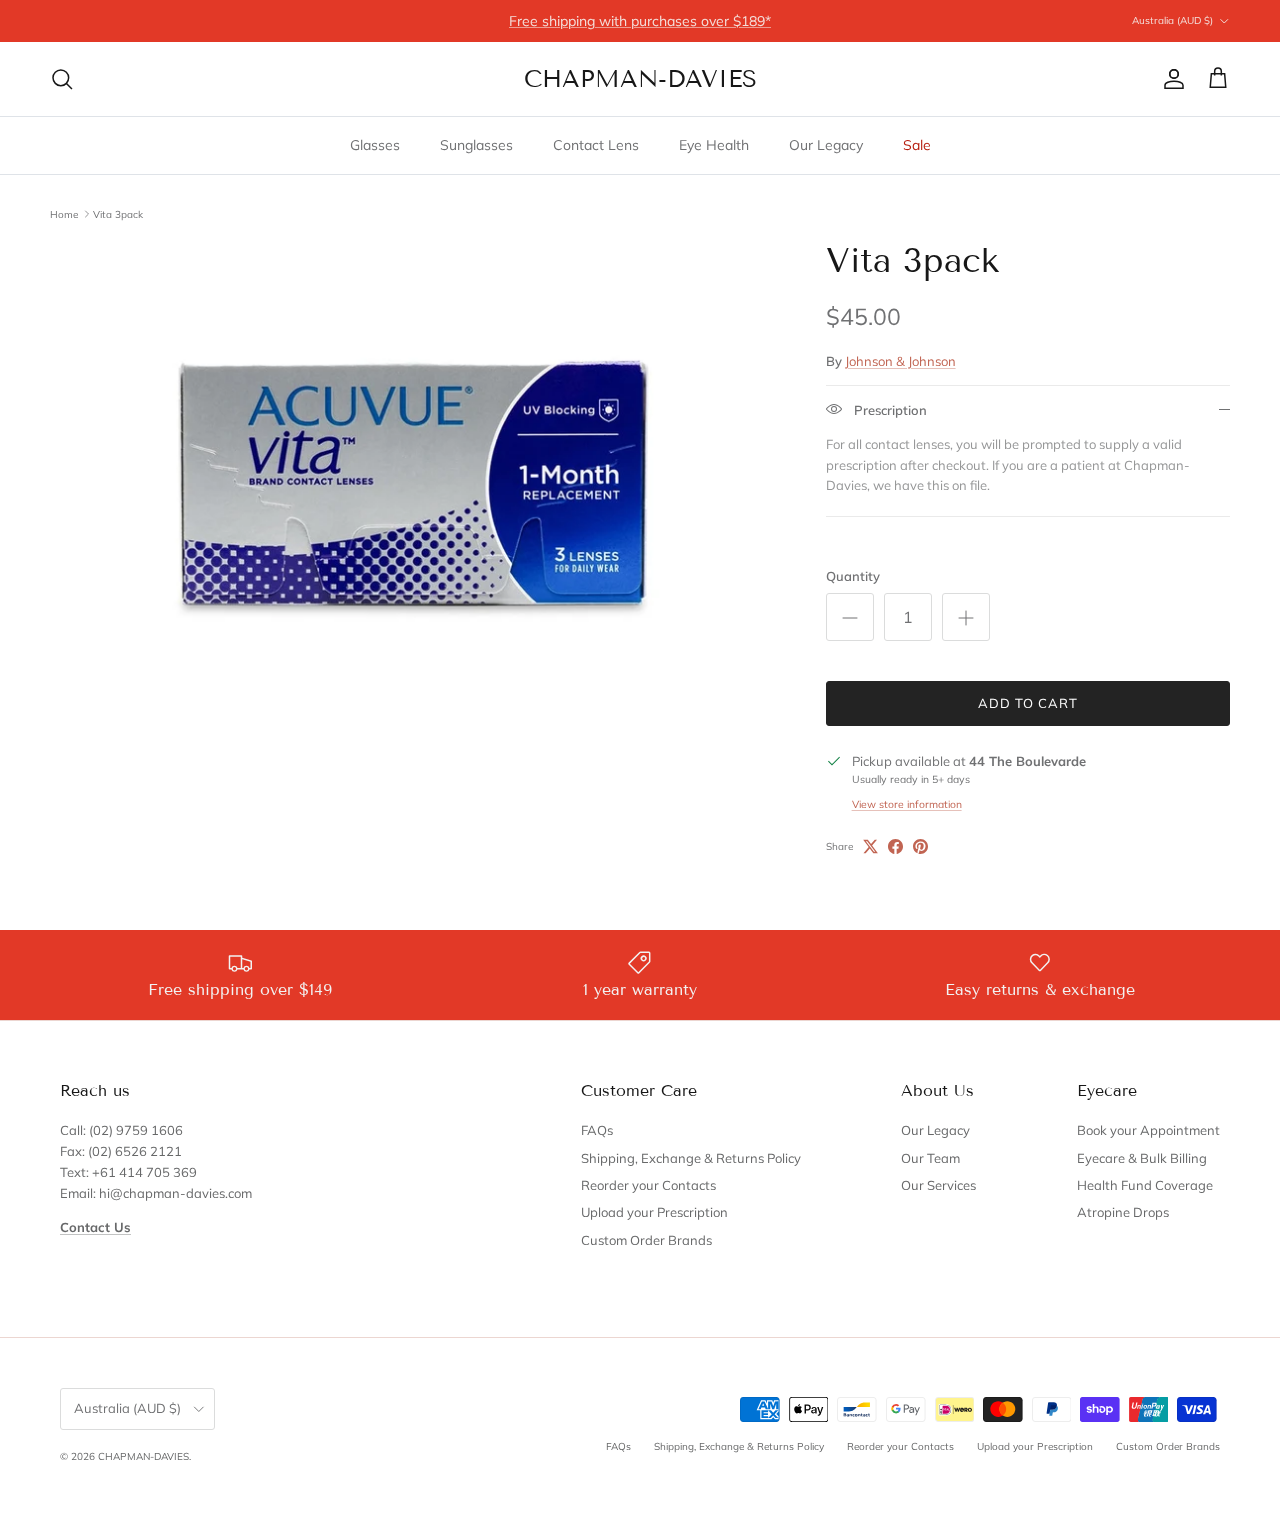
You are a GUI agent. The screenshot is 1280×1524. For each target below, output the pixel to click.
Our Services (938, 1185)
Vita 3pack (118, 213)
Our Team (930, 1158)
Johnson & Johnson (900, 361)
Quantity (853, 576)
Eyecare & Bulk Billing (1142, 1158)
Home (64, 213)
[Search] (62, 79)
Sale (917, 145)
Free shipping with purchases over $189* (640, 21)
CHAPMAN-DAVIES (143, 1456)
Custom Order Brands (646, 1240)
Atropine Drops (1123, 1212)
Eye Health (714, 145)
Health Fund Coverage (1145, 1185)
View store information (907, 804)
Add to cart (1028, 703)
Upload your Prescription (654, 1212)
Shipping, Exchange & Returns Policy (691, 1158)
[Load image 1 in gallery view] (416, 497)
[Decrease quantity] (850, 617)
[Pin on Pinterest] (920, 846)
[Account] (1170, 79)
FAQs (597, 1130)
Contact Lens (596, 145)
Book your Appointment (1148, 1130)
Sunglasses (476, 145)
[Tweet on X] (870, 846)
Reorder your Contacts (648, 1185)
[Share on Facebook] (895, 846)
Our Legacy (826, 145)
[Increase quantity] (966, 617)
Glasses (375, 145)
